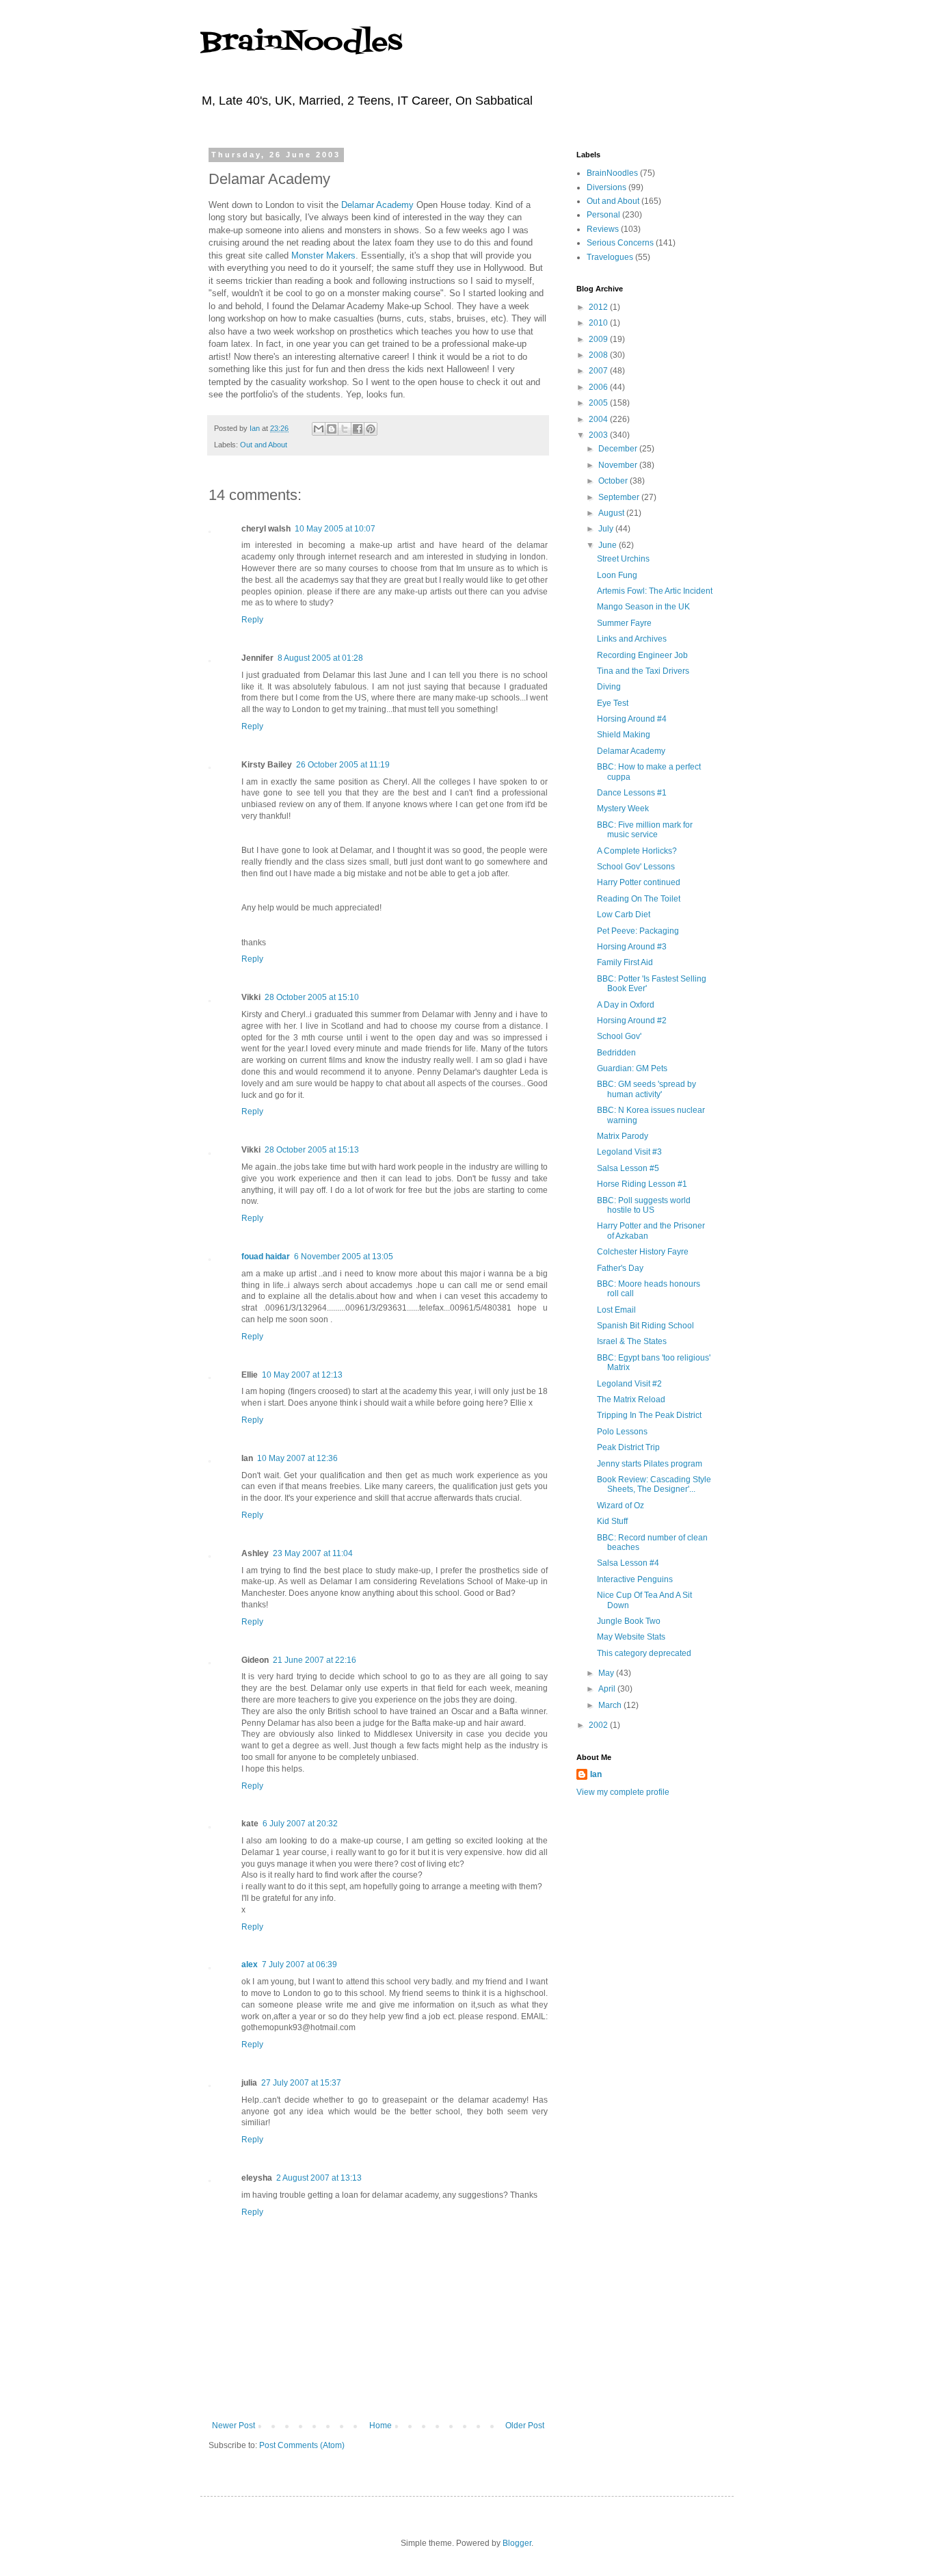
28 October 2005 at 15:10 (312, 997)
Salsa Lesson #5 (628, 1168)
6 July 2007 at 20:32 (300, 1824)
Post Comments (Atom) (302, 2445)
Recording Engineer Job (642, 655)
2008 (599, 355)
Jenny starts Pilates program (650, 1464)
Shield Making (624, 735)
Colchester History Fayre (643, 1252)
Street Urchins (623, 559)
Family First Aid (625, 962)
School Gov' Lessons (636, 867)
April (608, 1689)
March (611, 1705)
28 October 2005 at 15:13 (312, 1150)
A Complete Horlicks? (637, 851)
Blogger (517, 2543)
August (612, 513)
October (614, 481)
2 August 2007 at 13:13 (319, 2178)
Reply (252, 620)
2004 (599, 419)
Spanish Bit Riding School (645, 1326)
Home (381, 2426)
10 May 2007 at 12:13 (302, 1375)
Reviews (603, 229)
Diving (609, 687)
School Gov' (619, 1036)
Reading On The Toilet (639, 899)
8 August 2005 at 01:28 (320, 658)
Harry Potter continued (639, 882)
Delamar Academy (377, 205)
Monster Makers (323, 255)
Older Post (525, 2426)
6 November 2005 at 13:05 (344, 1257)
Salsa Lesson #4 (628, 1563)
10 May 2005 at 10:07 (335, 529)
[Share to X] (345, 429)
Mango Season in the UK (643, 607)
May (607, 1673)
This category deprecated (644, 1653)
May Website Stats (631, 1637)
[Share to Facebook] (358, 429)
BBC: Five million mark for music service (645, 830)
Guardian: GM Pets (632, 1068)
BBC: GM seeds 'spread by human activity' (646, 1089)
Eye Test (613, 703)
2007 (599, 371)
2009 (599, 339)
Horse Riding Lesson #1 (642, 1184)
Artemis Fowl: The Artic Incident (655, 591)
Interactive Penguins (635, 1579)
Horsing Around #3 (632, 947)
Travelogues (610, 257)
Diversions (606, 187)
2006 (599, 387)
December (619, 449)
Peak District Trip (628, 1447)
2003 (599, 435)
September (620, 497)
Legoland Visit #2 (629, 1384)
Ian (596, 1774)
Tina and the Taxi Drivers (643, 671)
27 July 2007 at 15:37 (301, 2083)
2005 (599, 403)
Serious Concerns (620, 243)
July (607, 529)
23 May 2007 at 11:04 (313, 1553)
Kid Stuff (612, 1521)
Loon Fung (617, 575)
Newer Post (233, 2426)
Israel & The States (632, 1341)
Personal (603, 215)
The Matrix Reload (631, 1399)
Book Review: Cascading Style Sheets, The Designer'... (654, 1484)
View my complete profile (623, 1792)
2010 (599, 323)
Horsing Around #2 (632, 1021)
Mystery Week (623, 809)
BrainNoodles (301, 43)
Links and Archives (632, 639)
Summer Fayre (624, 623)
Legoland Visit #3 (629, 1152)
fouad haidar (266, 1257)
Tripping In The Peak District (649, 1415)
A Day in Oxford (626, 1005)
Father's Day (620, 1268)
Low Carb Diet (624, 915)
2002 (599, 1725)
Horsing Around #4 (632, 719)
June (609, 545)
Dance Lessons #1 (632, 793)
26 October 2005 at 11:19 (343, 765)
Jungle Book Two (629, 1621)
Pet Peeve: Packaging (638, 931)
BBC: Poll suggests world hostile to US (644, 1205)
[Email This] (319, 429)
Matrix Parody (623, 1136)
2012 (599, 307)
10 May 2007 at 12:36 (297, 1458)
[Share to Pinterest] (371, 429)
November (619, 465)
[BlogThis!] (332, 429)
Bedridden (616, 1053)
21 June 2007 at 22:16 (315, 1660)
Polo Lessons (622, 1432)
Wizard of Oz (621, 1506)
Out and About (264, 445)
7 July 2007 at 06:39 (299, 1964)
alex (250, 1964)
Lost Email (616, 1310)
